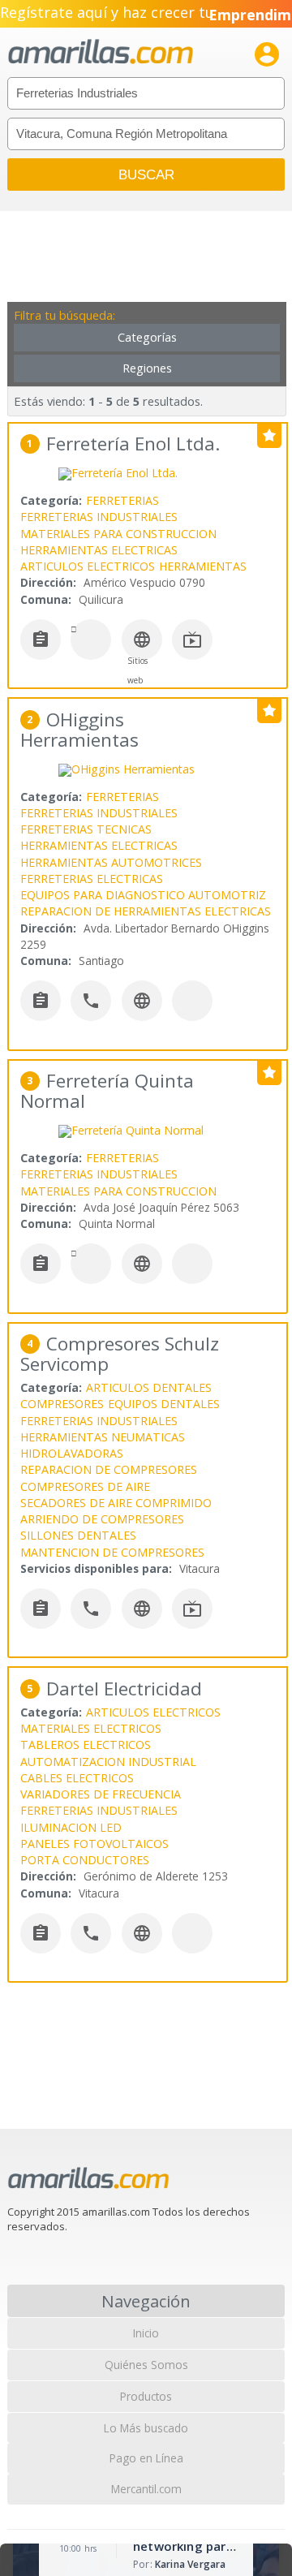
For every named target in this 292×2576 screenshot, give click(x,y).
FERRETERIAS (122, 500)
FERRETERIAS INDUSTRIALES (99, 517)
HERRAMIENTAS (203, 566)
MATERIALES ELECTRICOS (91, 1728)
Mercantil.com (146, 2489)
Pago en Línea (146, 2458)
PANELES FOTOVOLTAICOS (94, 1844)
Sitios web (137, 670)
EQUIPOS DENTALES (164, 1404)
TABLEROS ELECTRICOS (86, 1745)
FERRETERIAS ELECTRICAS (92, 879)
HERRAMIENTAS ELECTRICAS (99, 550)
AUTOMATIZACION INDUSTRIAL (108, 1762)
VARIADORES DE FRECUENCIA (101, 1794)
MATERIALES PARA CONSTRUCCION (118, 534)
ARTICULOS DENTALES (149, 1387)
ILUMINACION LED (71, 1827)
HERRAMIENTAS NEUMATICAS (103, 1437)
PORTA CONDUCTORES (85, 1860)
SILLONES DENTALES (78, 1535)
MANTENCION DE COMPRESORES (112, 1552)
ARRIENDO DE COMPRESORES (102, 1519)
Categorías (147, 337)
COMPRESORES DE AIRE (85, 1486)
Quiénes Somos (146, 2365)
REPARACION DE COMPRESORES (109, 1469)
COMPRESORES (62, 1404)
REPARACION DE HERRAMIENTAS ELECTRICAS (146, 911)
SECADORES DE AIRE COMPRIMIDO (116, 1503)
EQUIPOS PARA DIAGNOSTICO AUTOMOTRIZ (143, 895)
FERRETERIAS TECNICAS (86, 829)
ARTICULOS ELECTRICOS (88, 566)
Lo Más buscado (146, 2428)
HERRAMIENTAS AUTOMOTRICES (111, 862)
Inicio (146, 2333)
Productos (146, 2396)
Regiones (147, 368)
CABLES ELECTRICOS (77, 1778)
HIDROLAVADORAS (72, 1453)
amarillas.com (101, 52)
